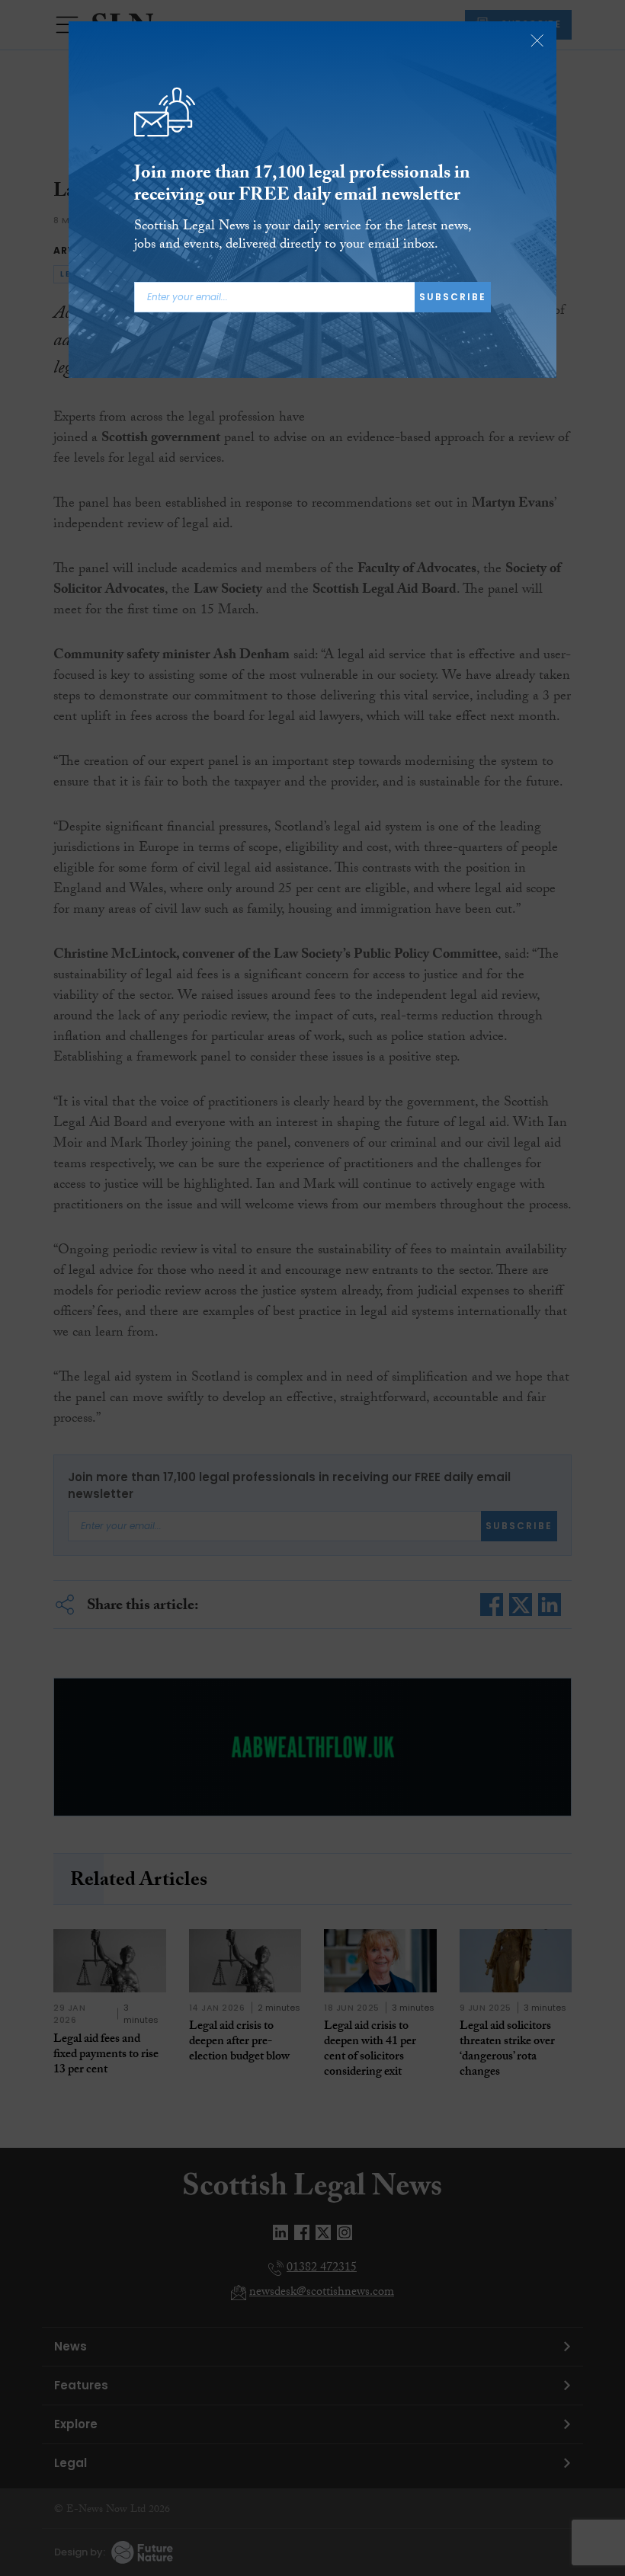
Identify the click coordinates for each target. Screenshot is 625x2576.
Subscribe (453, 297)
